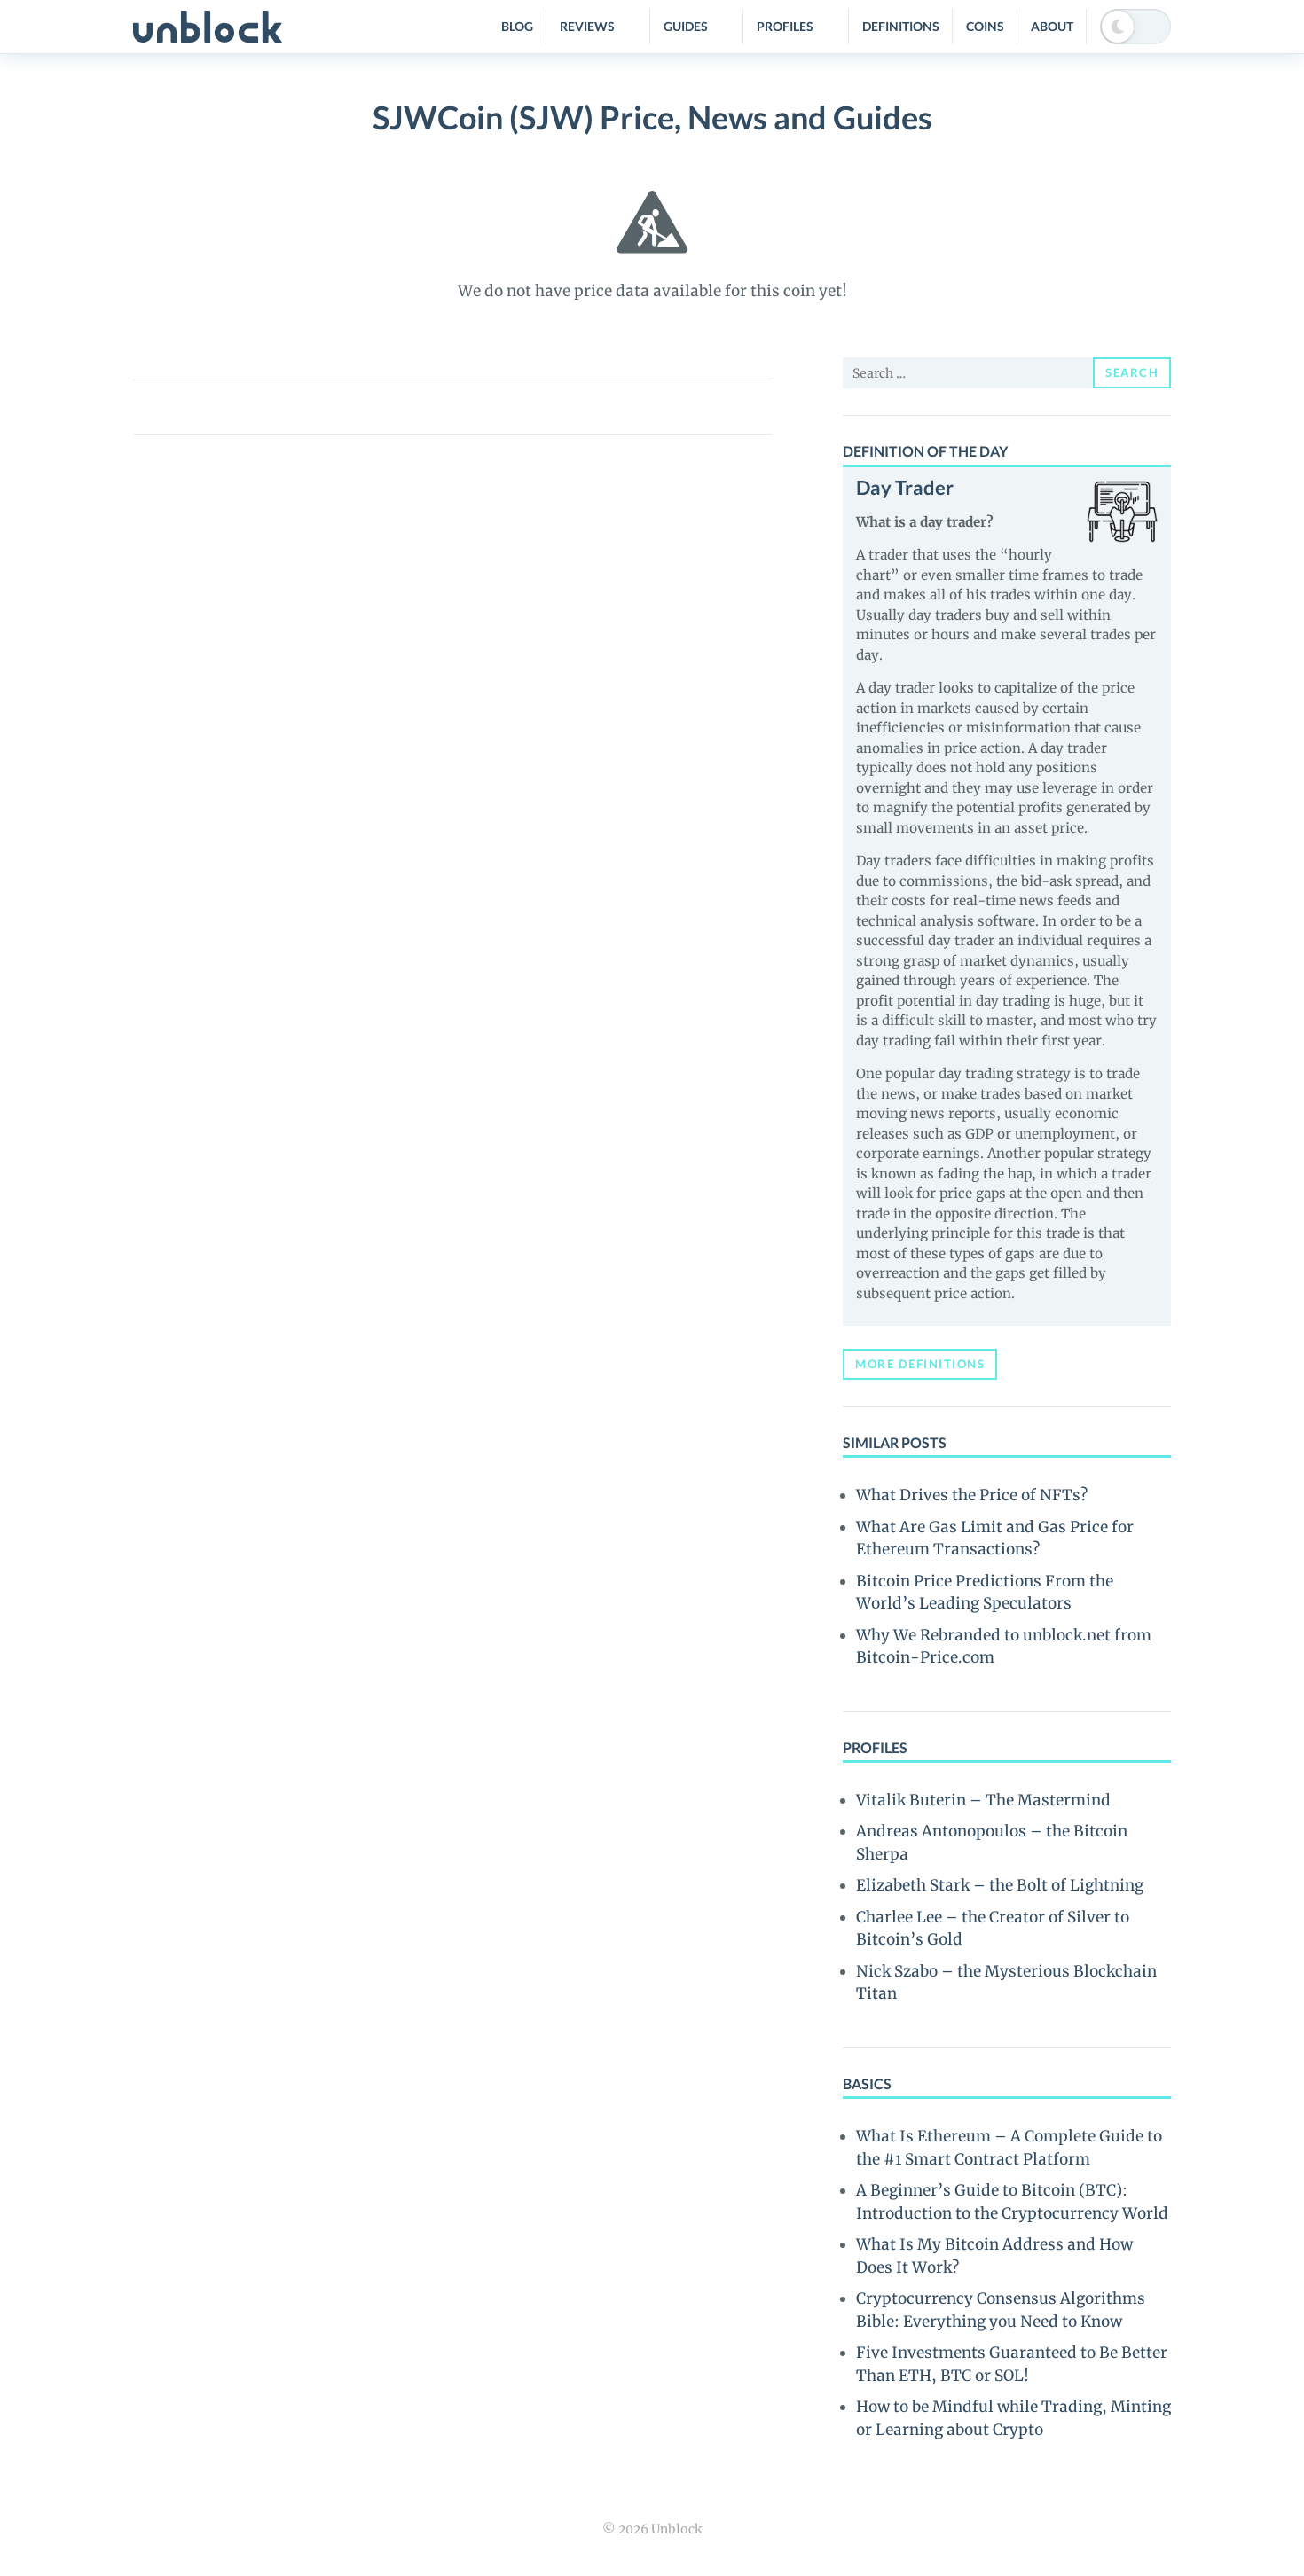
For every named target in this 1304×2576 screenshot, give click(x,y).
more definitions (920, 1364)
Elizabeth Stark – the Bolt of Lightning (1000, 1885)
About (1052, 26)
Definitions (901, 26)
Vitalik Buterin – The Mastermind (983, 1800)
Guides (686, 26)
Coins (985, 26)
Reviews (587, 26)
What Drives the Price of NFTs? (972, 1495)
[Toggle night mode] (1135, 27)
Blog (517, 26)
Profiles (785, 26)
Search (1132, 372)
